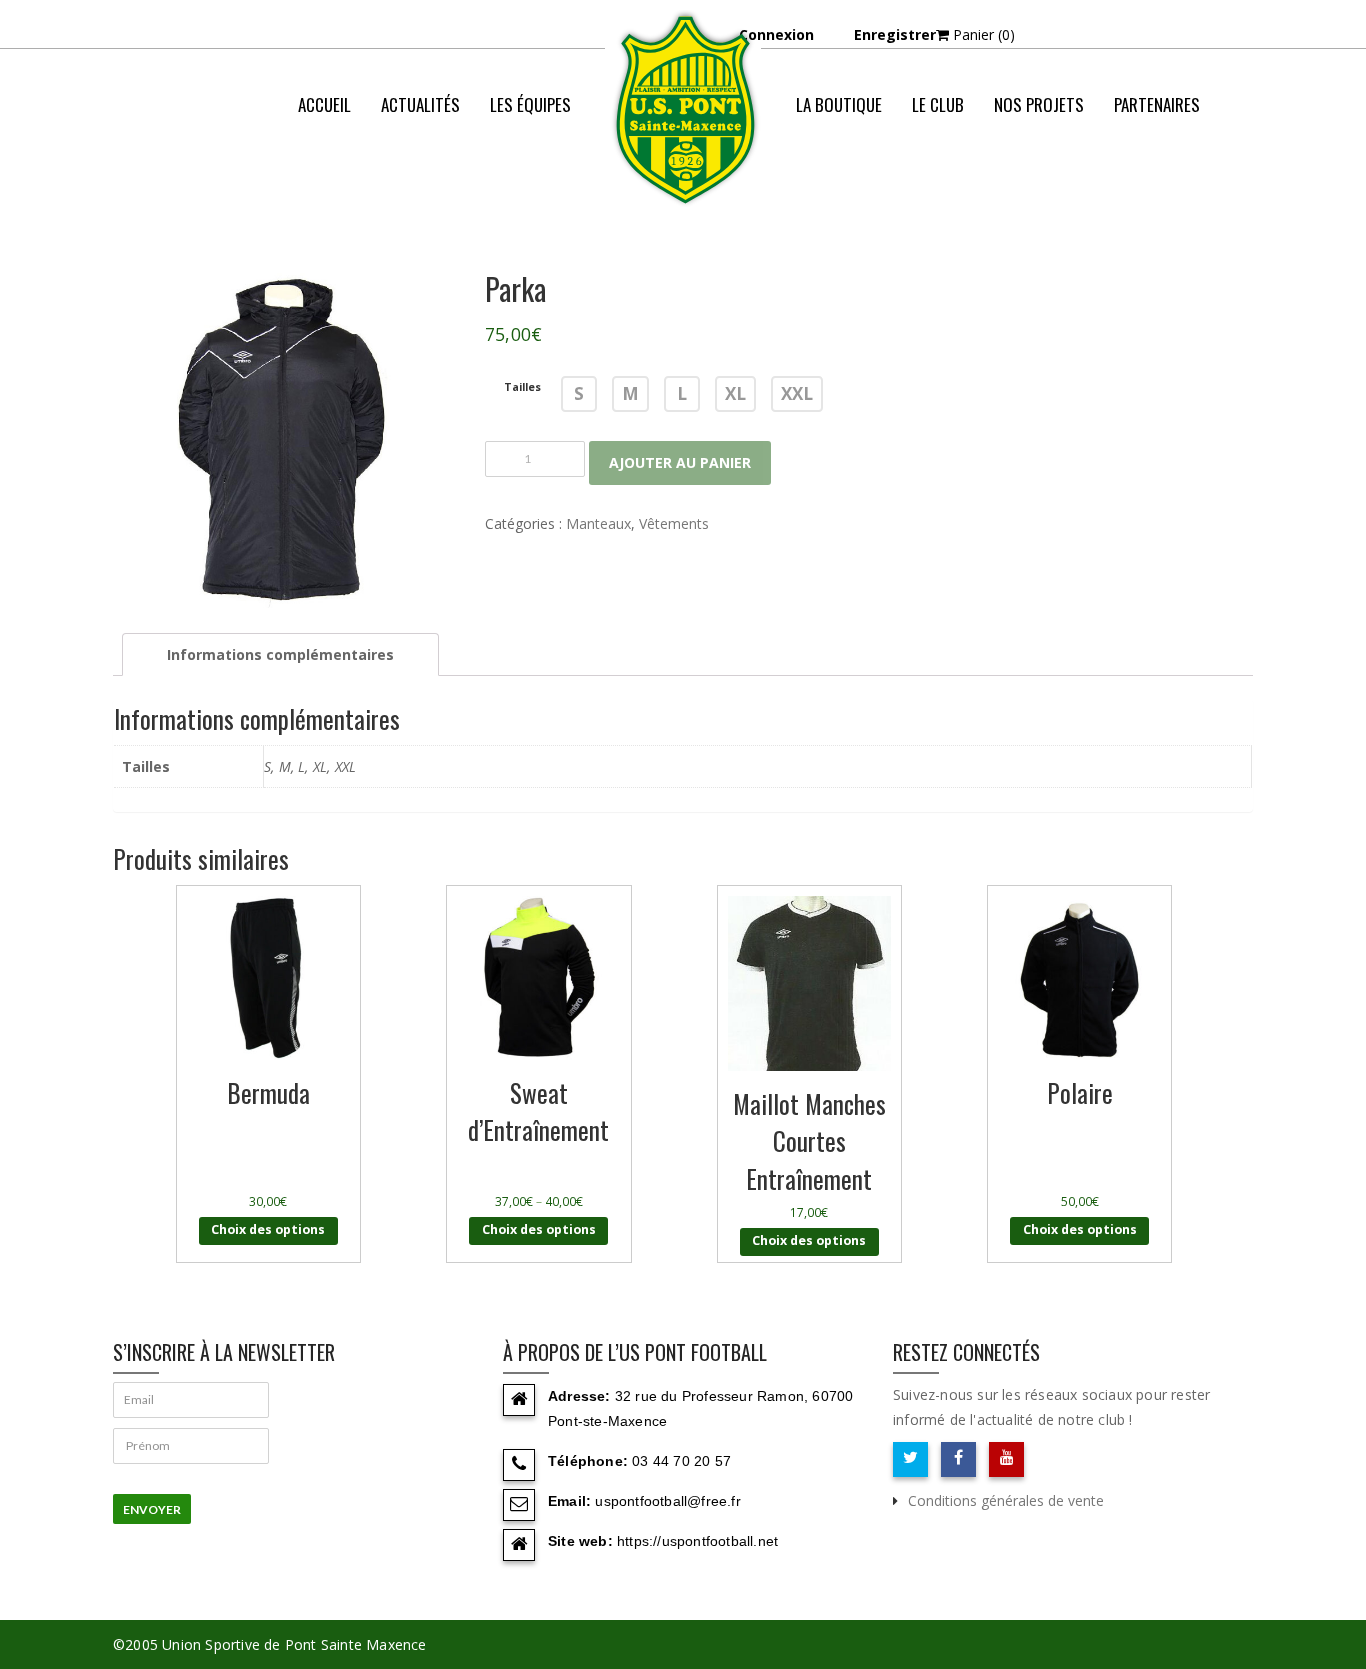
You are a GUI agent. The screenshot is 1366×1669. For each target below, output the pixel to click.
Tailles (522, 387)
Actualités (420, 104)
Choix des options (268, 1229)
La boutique (839, 104)
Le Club (938, 104)
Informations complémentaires (280, 654)
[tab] (280, 654)
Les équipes (530, 104)
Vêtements (674, 523)
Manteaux (598, 523)
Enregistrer (895, 34)
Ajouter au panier (680, 462)
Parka (1234, 184)
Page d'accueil (1140, 184)
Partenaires (1157, 104)
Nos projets (1039, 104)
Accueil (324, 104)
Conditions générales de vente (1006, 1500)
